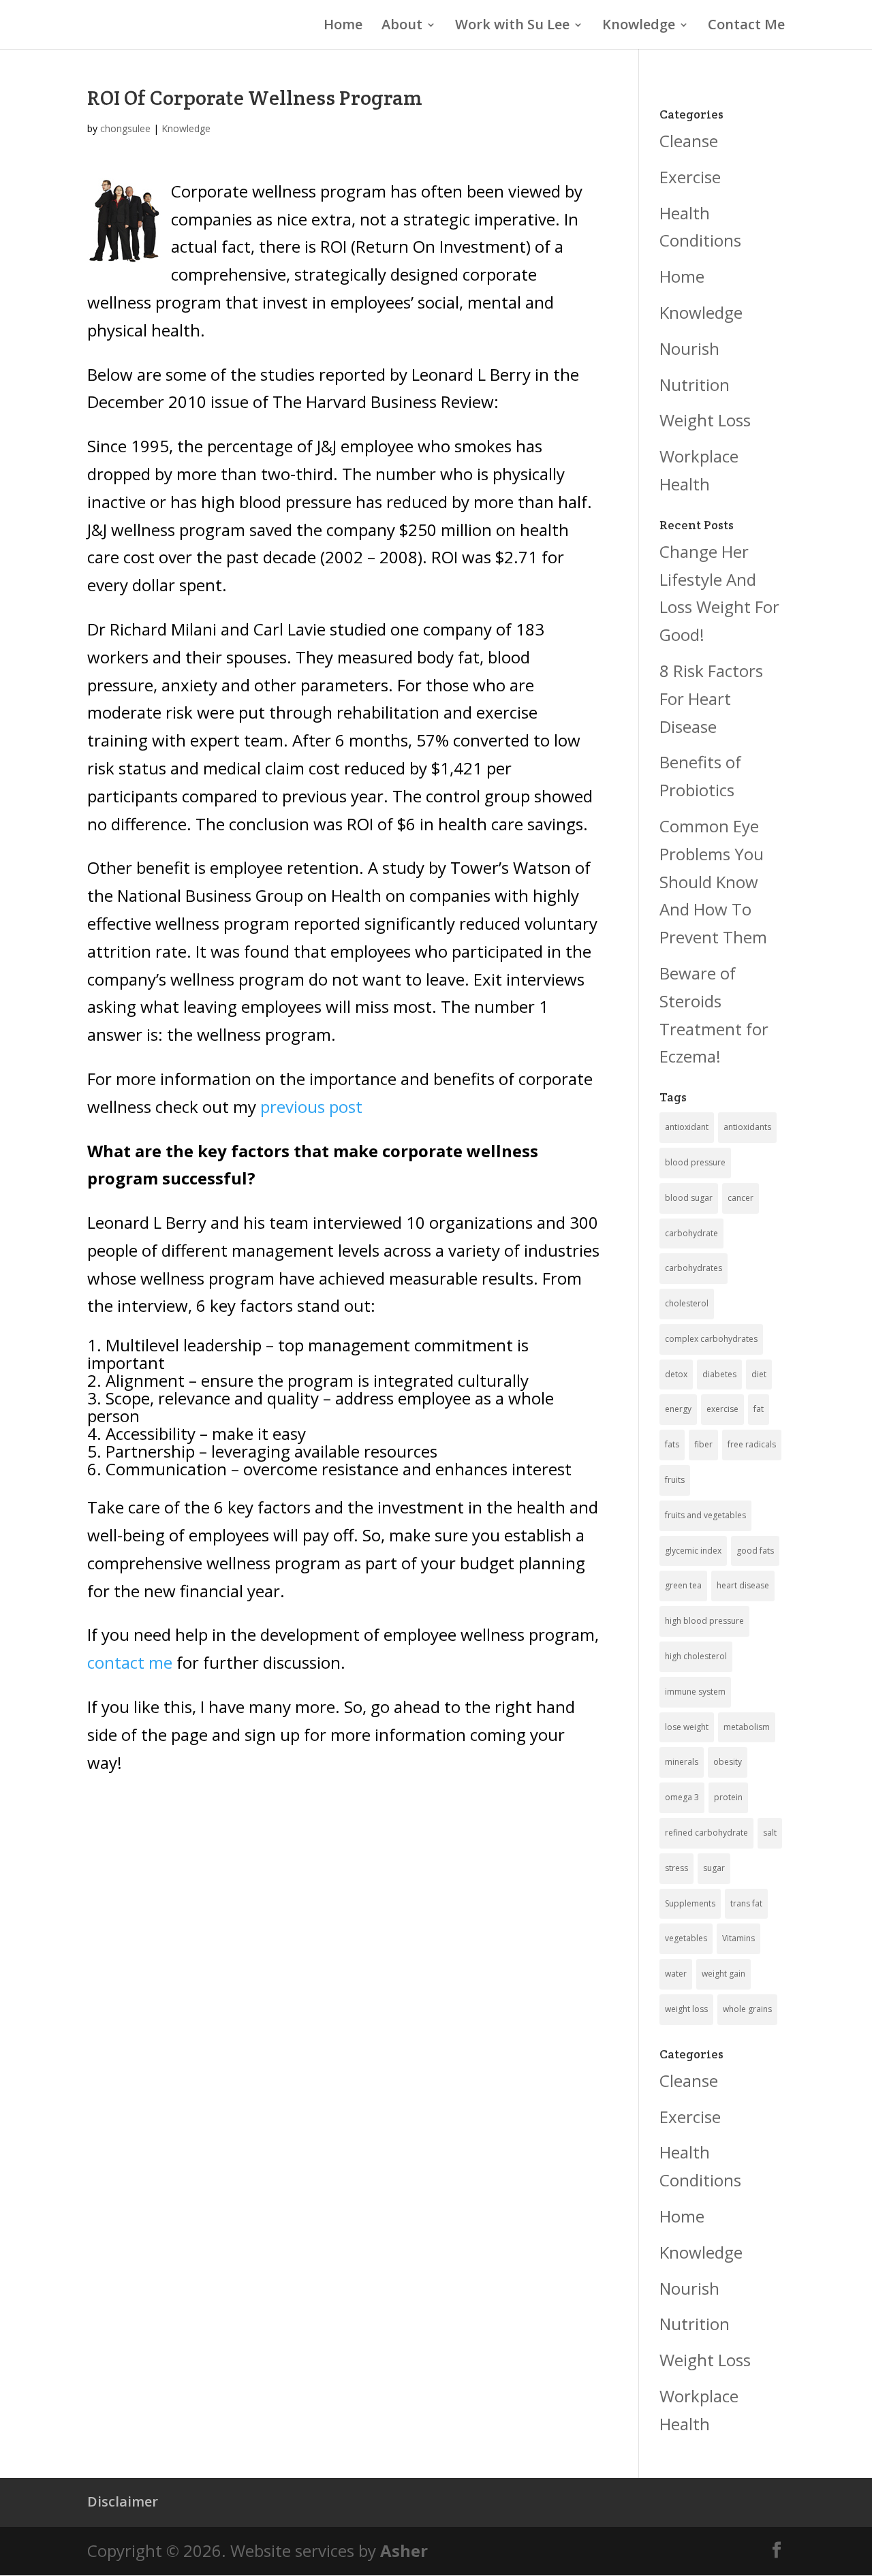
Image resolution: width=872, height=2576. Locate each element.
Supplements (690, 1903)
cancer (741, 1198)
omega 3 (682, 1797)
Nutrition (695, 384)
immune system (695, 1692)
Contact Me (746, 27)
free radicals (752, 1444)
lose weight (687, 1727)
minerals (682, 1762)
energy (678, 1409)
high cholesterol (696, 1656)
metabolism (747, 1727)
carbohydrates (694, 1268)
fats (672, 1444)
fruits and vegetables (705, 1515)
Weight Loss (705, 420)
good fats (755, 1551)
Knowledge (639, 27)
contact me (130, 1662)
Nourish (689, 348)
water (676, 1974)
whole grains (747, 2009)
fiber (703, 1444)
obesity (728, 1762)
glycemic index (693, 1551)
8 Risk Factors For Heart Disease (711, 698)
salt (770, 1833)
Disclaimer (123, 2501)
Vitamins (738, 1938)
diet (759, 1374)
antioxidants (747, 1127)
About (402, 27)
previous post (311, 1106)
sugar (714, 1868)
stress (676, 1868)
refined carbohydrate (706, 1833)
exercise (722, 1409)
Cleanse (689, 141)
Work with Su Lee (512, 27)
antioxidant (687, 1127)
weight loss (686, 2009)
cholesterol (687, 1303)
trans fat (746, 1903)
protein (728, 1797)
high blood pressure (704, 1621)
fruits (675, 1480)
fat (759, 1409)
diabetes (719, 1374)
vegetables (686, 1938)
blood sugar (689, 1198)
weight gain (723, 1974)
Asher (404, 2550)
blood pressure (695, 1162)
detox (676, 1374)
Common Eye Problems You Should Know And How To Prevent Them (713, 881)
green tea (683, 1585)
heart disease (743, 1585)
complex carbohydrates (711, 1339)
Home (343, 27)
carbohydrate (691, 1233)
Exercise (690, 177)
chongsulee (125, 128)
